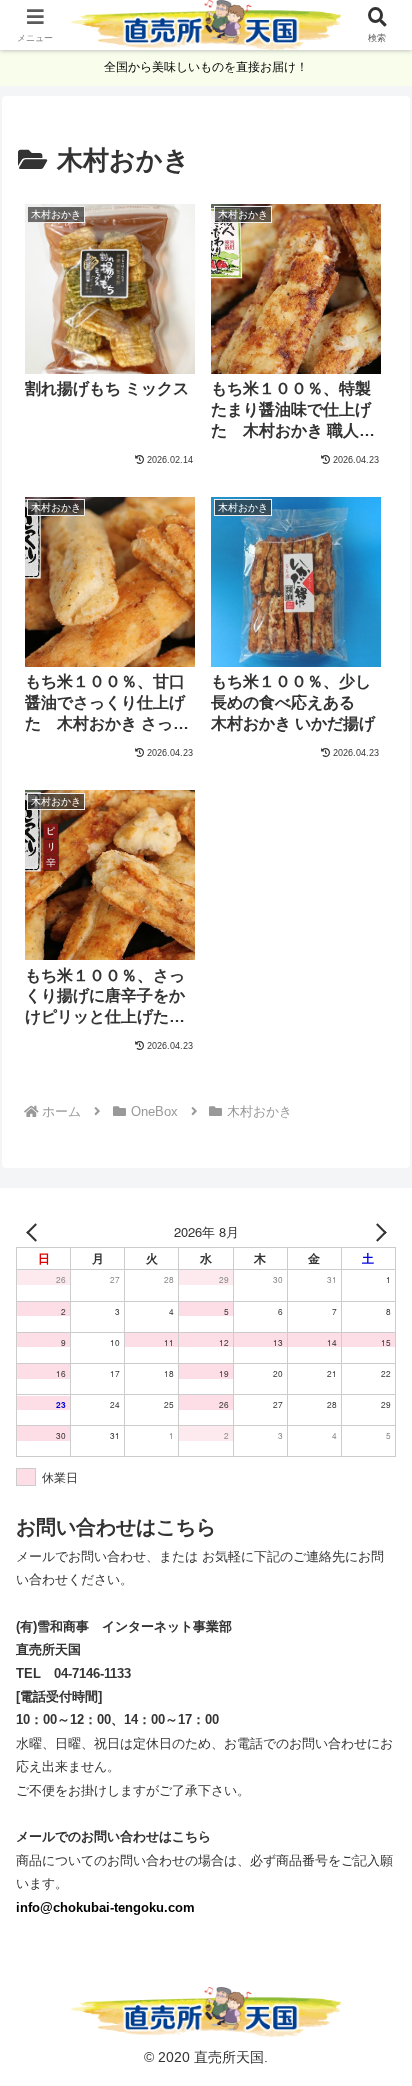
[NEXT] (377, 1231)
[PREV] (35, 1231)
